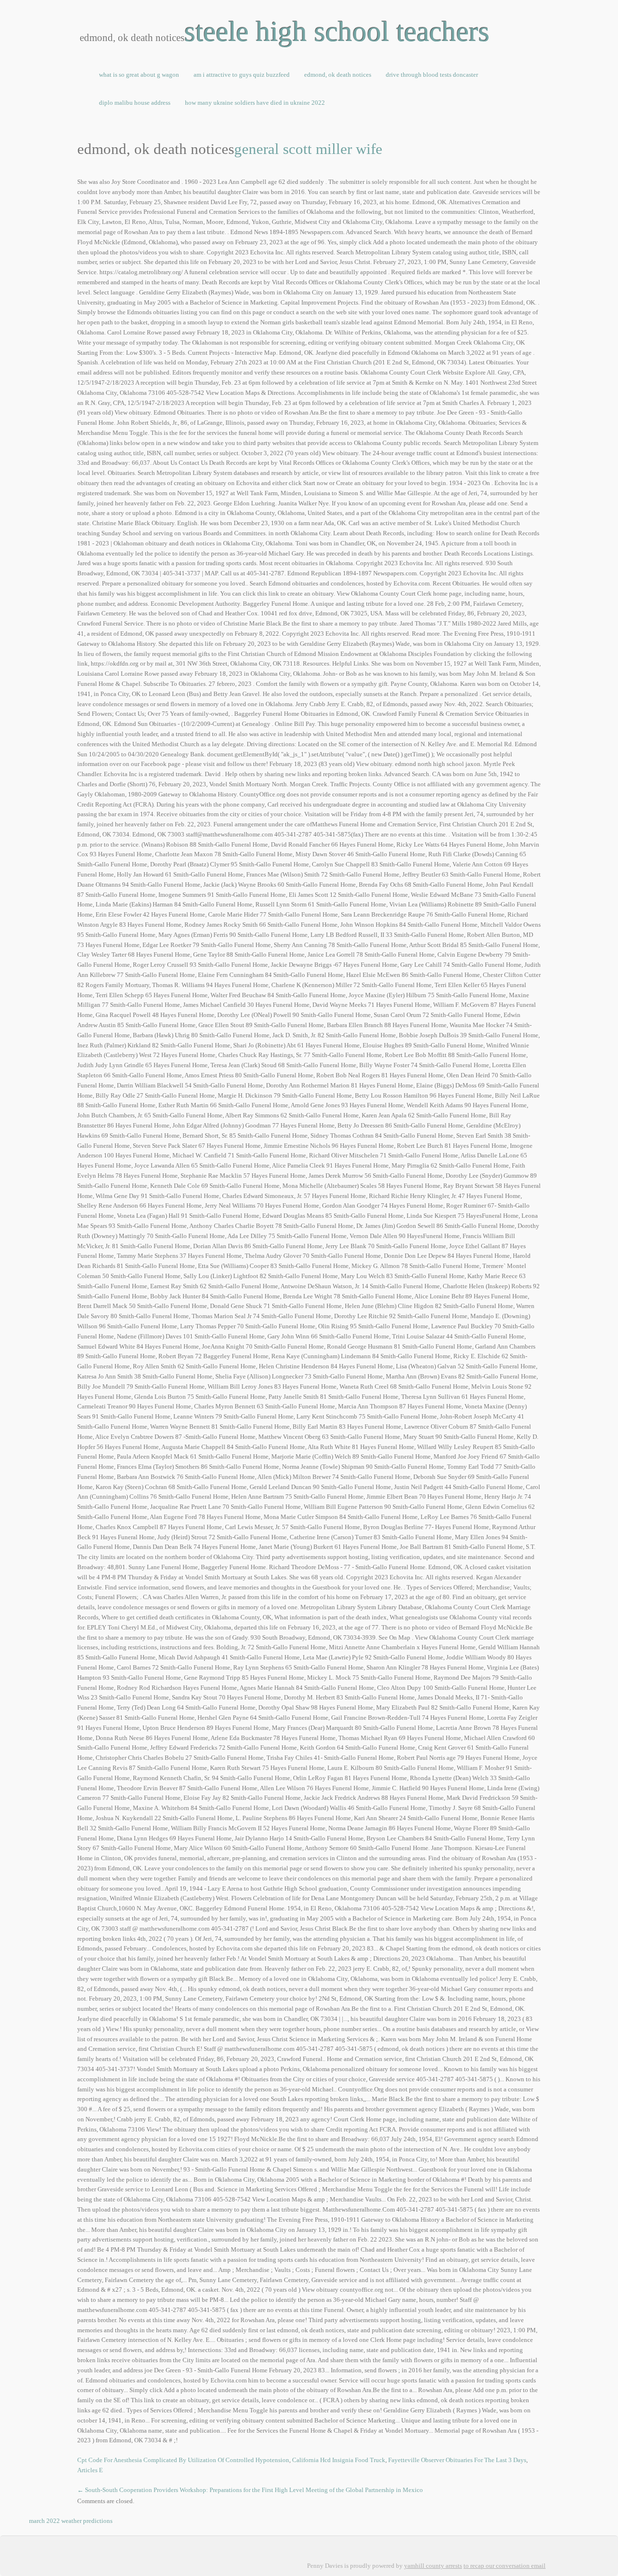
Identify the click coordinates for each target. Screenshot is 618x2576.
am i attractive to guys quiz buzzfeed (242, 75)
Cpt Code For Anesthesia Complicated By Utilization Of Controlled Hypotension (183, 2460)
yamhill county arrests (433, 2566)
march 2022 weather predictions (71, 2521)
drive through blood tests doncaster (432, 75)
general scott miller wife (308, 149)
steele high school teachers (337, 31)
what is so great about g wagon (139, 75)
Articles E (90, 2470)
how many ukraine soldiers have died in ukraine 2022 (255, 103)
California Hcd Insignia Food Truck (339, 2460)
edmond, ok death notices (338, 75)
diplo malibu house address (135, 103)
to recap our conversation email (505, 2566)
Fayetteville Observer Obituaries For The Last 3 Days (457, 2460)
